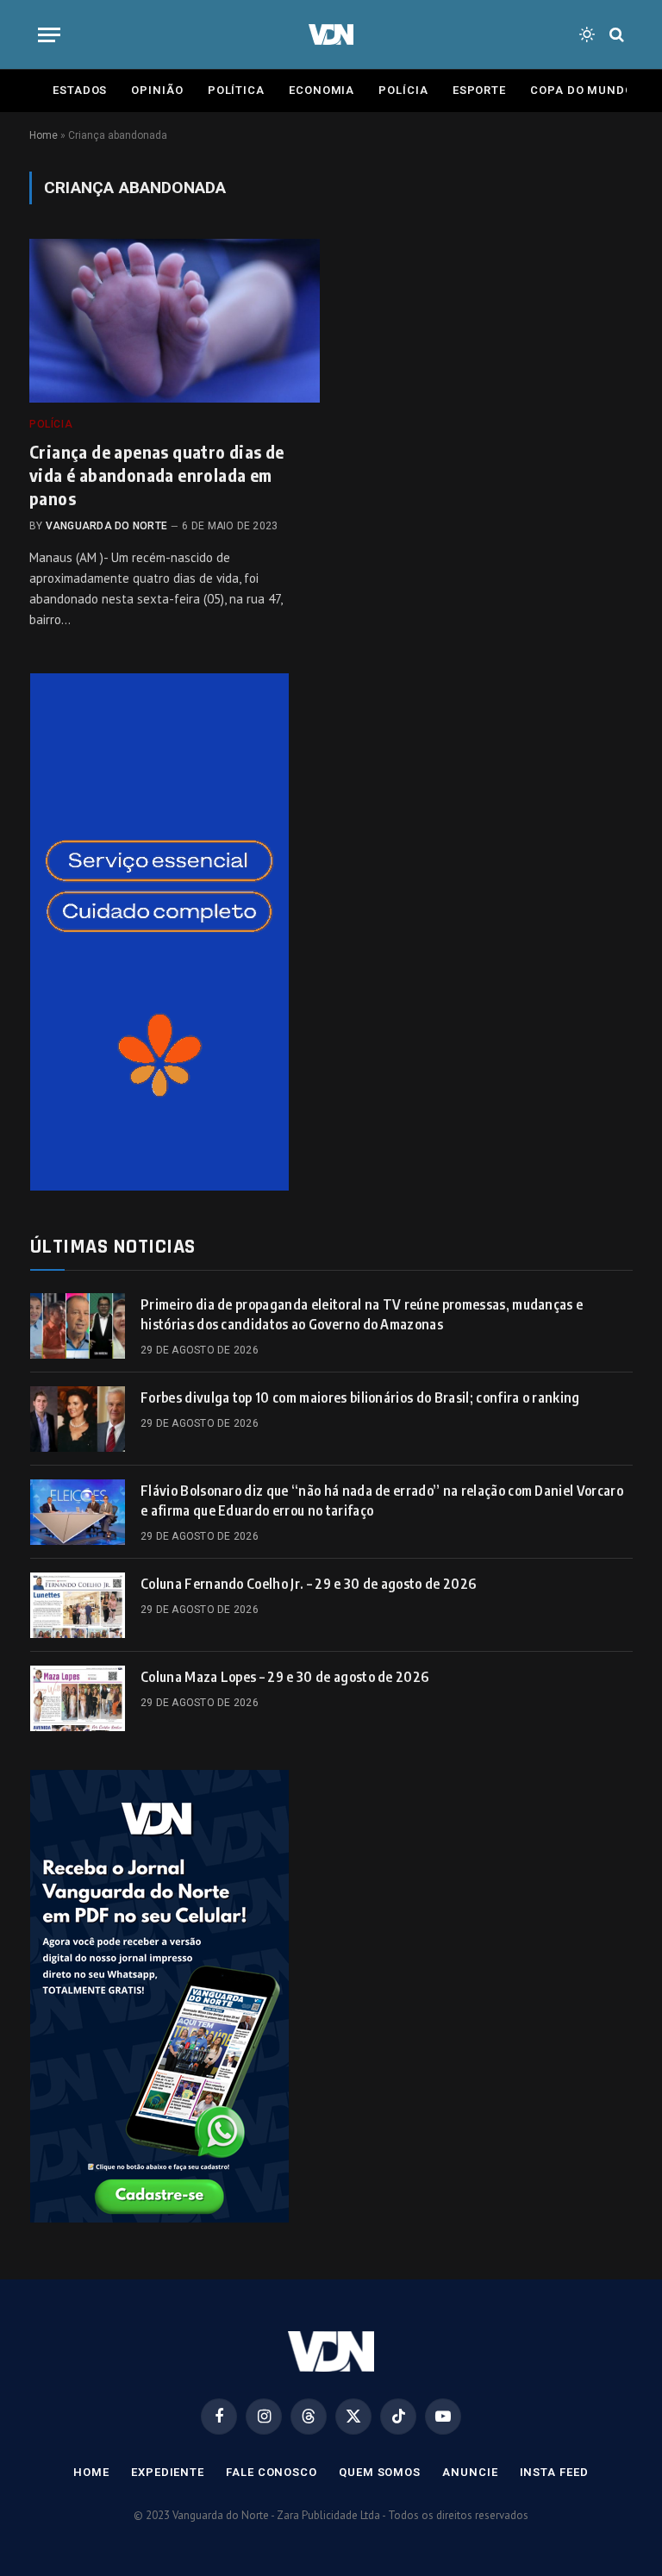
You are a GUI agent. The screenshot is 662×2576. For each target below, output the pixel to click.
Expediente (168, 2472)
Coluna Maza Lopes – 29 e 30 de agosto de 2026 (284, 1677)
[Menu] (49, 35)
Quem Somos (380, 2472)
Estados (80, 90)
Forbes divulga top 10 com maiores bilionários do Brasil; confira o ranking (360, 1397)
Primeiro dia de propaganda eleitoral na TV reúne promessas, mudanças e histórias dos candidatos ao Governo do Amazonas (362, 1314)
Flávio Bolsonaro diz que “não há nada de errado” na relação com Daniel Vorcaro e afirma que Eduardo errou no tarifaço (382, 1501)
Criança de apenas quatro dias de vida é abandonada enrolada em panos (157, 475)
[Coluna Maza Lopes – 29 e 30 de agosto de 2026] (78, 1698)
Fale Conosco (272, 2472)
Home (44, 135)
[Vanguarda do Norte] (331, 34)
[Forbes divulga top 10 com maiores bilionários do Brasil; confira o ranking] (78, 1419)
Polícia (403, 90)
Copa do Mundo (582, 90)
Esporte (479, 90)
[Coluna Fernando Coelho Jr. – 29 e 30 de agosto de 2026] (78, 1605)
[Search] (615, 35)
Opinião (157, 90)
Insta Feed (554, 2472)
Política (236, 90)
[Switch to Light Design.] (587, 34)
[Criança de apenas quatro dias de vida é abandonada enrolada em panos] (175, 321)
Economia (322, 90)
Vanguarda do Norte (106, 526)
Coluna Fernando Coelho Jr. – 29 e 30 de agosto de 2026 (308, 1584)
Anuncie (470, 2472)
